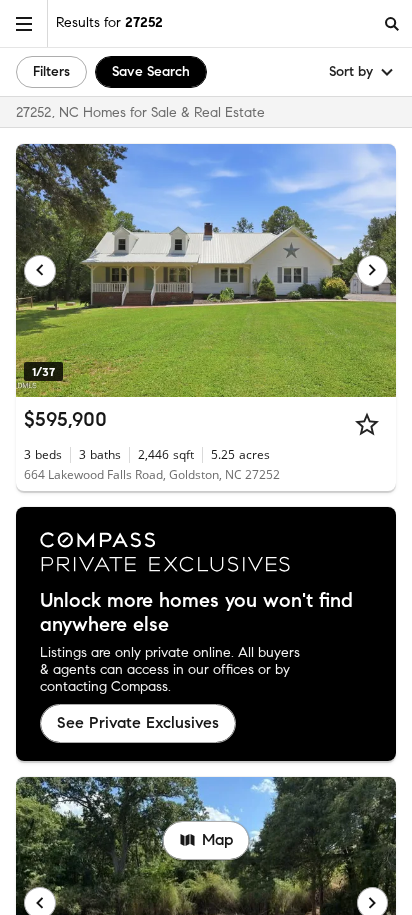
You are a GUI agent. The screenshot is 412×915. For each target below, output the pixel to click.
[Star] (367, 424)
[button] (24, 23)
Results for (109, 22)
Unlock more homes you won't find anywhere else (196, 613)
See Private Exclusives (138, 722)
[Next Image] (373, 271)
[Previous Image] (40, 271)
